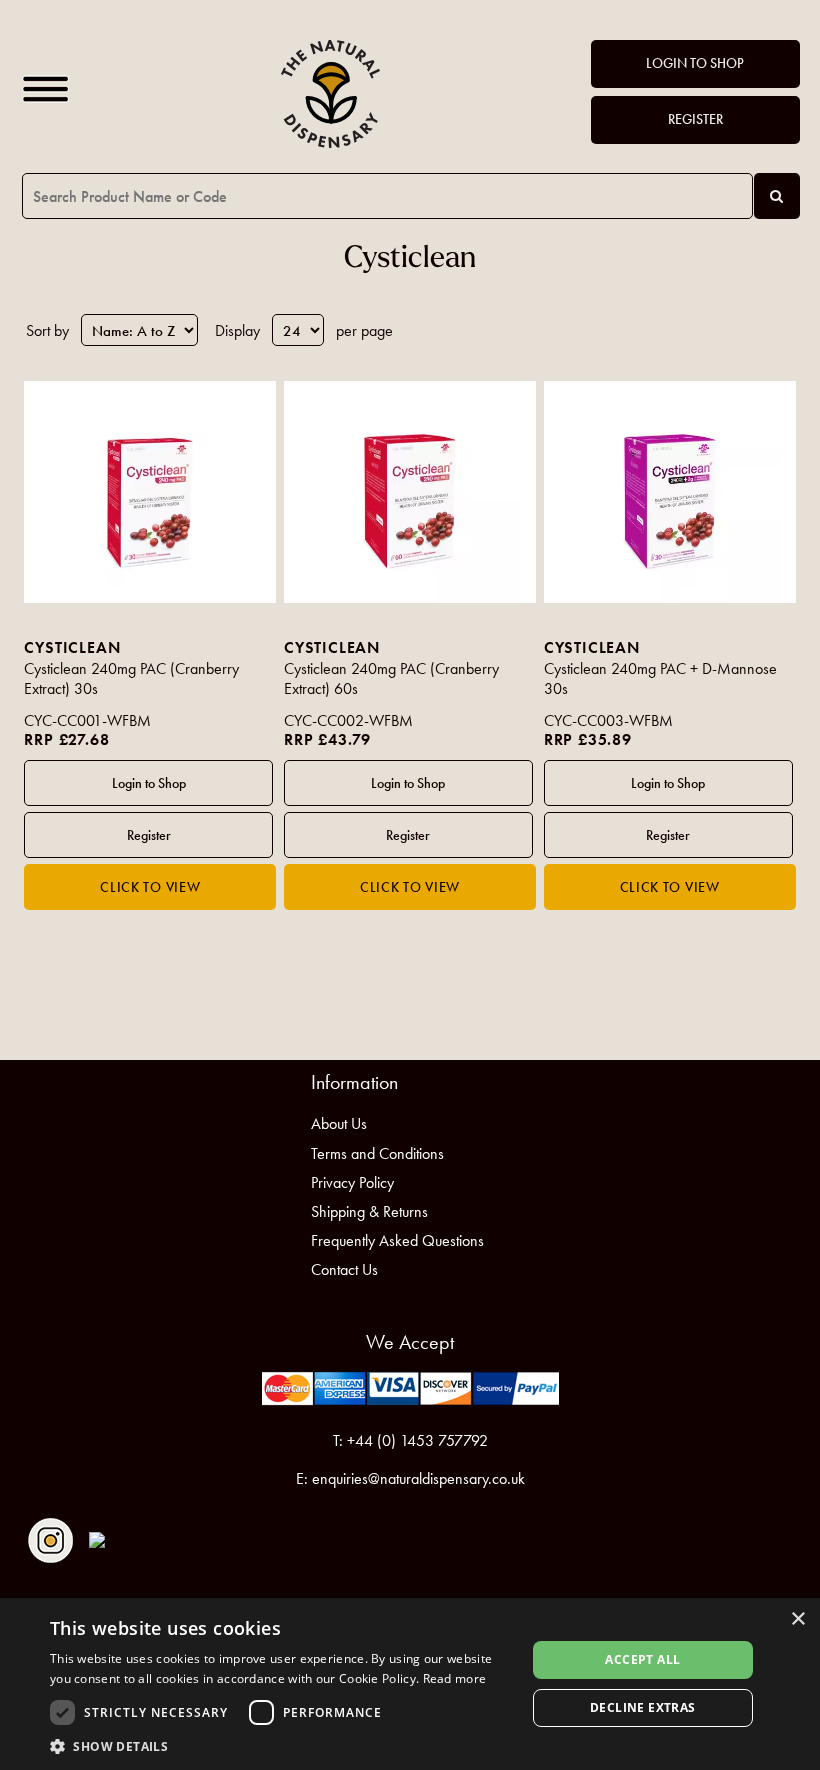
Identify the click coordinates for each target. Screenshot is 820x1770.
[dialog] (410, 1684)
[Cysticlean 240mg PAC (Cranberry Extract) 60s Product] (410, 492)
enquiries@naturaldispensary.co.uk (418, 1478)
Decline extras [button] (643, 1707)
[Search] (777, 196)
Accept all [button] (642, 1659)
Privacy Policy (352, 1182)
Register (695, 119)
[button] (281, 1745)
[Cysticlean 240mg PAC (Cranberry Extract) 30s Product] (150, 492)
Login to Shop (695, 63)
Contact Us (344, 1269)
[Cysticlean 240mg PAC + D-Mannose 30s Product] (670, 492)
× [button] (797, 1619)
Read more (455, 1678)
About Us (339, 1123)
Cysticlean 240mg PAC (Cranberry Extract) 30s (131, 679)
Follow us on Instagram (50, 1540)
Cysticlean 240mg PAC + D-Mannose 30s (660, 679)
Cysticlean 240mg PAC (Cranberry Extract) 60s (391, 679)
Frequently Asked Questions (397, 1240)
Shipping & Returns (369, 1211)
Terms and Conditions (377, 1153)
